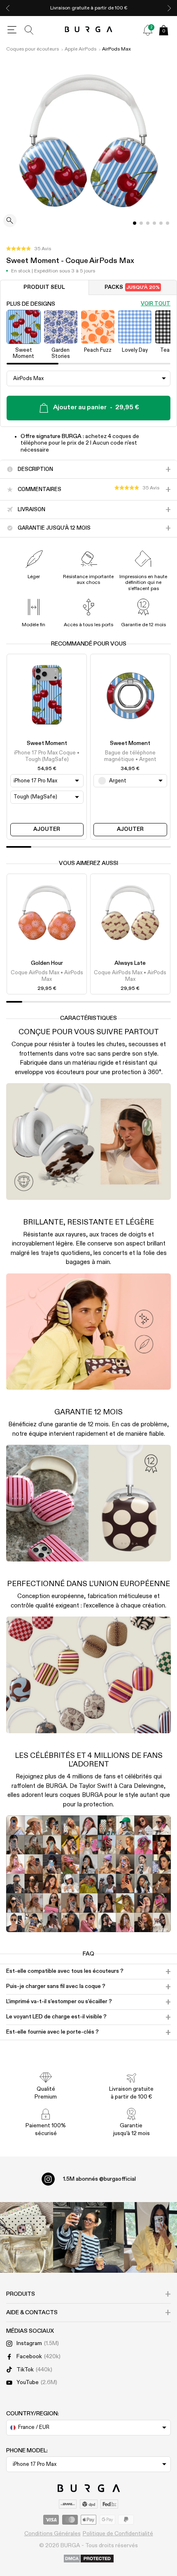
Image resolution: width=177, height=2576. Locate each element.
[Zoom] (10, 221)
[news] (148, 30)
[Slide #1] (141, 223)
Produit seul (44, 287)
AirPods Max (116, 49)
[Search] (29, 30)
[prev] (8, 8)
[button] (29, 249)
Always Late (130, 963)
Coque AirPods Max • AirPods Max (47, 976)
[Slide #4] (161, 223)
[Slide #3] (154, 223)
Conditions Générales (52, 2534)
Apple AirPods (80, 49)
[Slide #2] (148, 223)
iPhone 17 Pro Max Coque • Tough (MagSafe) (47, 756)
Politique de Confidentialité (118, 2534)
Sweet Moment (47, 743)
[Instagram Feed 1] (88, 2237)
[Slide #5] (168, 223)
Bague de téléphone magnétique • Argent (130, 756)
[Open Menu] (12, 30)
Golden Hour (47, 963)
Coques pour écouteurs (33, 49)
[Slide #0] (135, 223)
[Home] (89, 30)
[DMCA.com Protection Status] (89, 2559)
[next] (169, 8)
